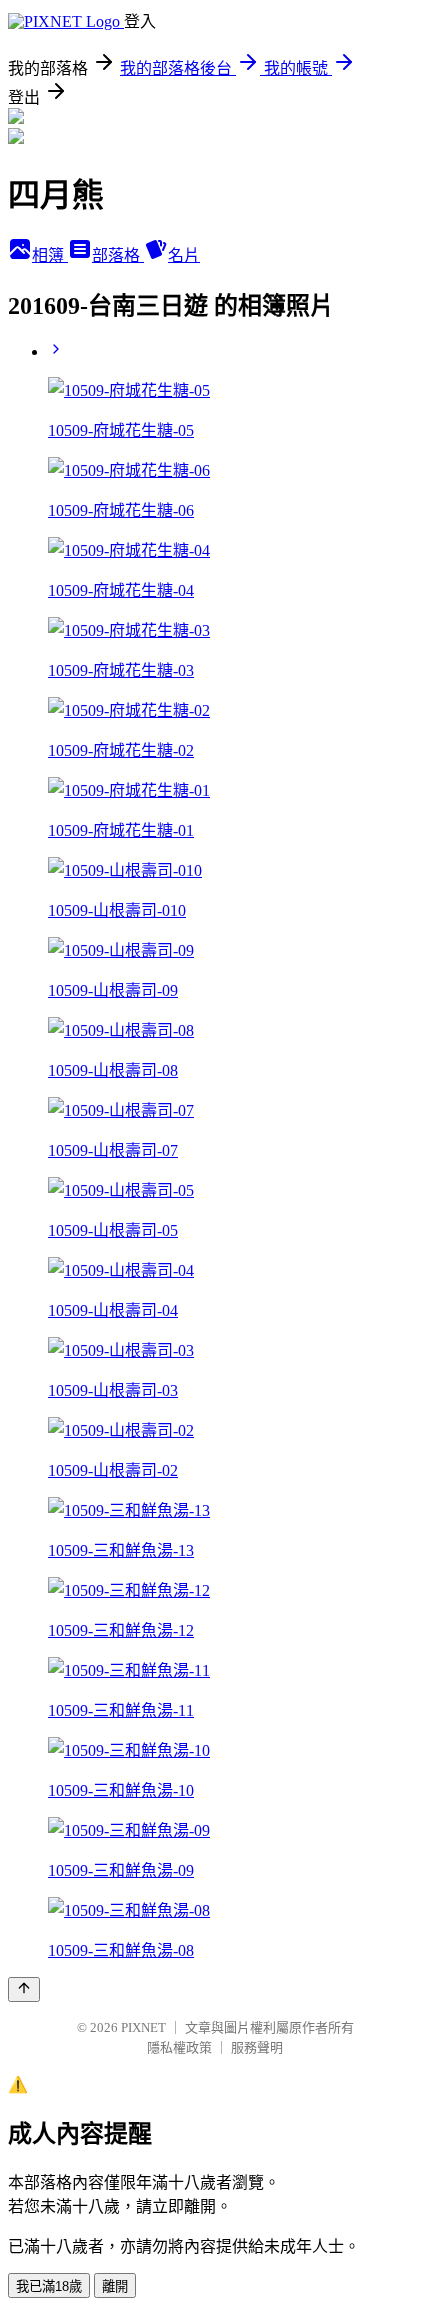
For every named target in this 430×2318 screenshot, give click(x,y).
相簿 (50, 255)
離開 (115, 2286)
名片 (184, 255)
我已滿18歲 (49, 2286)
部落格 (118, 255)
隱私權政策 (179, 2047)
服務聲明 (257, 2047)
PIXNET (143, 2027)
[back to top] (24, 1989)
